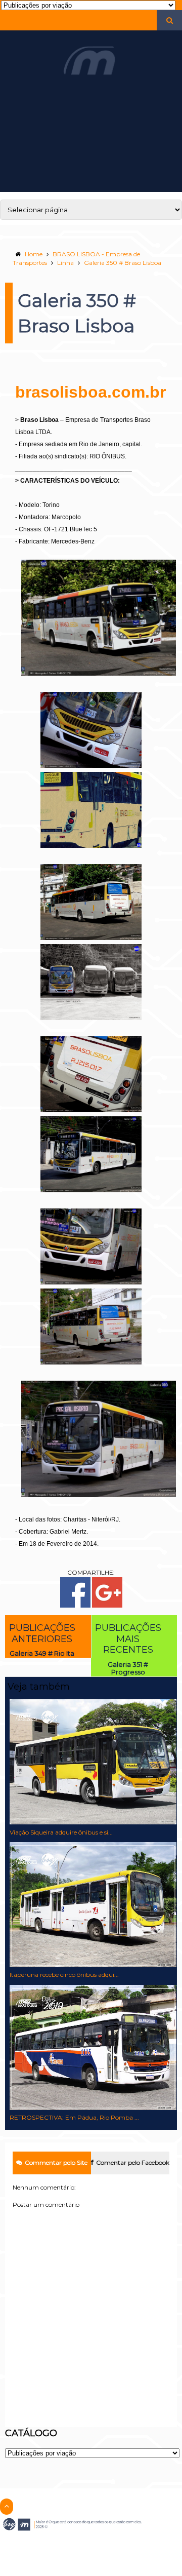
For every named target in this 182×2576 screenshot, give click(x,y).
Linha (65, 263)
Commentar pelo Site (56, 2162)
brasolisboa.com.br (90, 392)
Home (34, 254)
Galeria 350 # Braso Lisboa (123, 263)
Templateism (70, 2544)
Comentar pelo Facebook (133, 2162)
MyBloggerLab (110, 2544)
